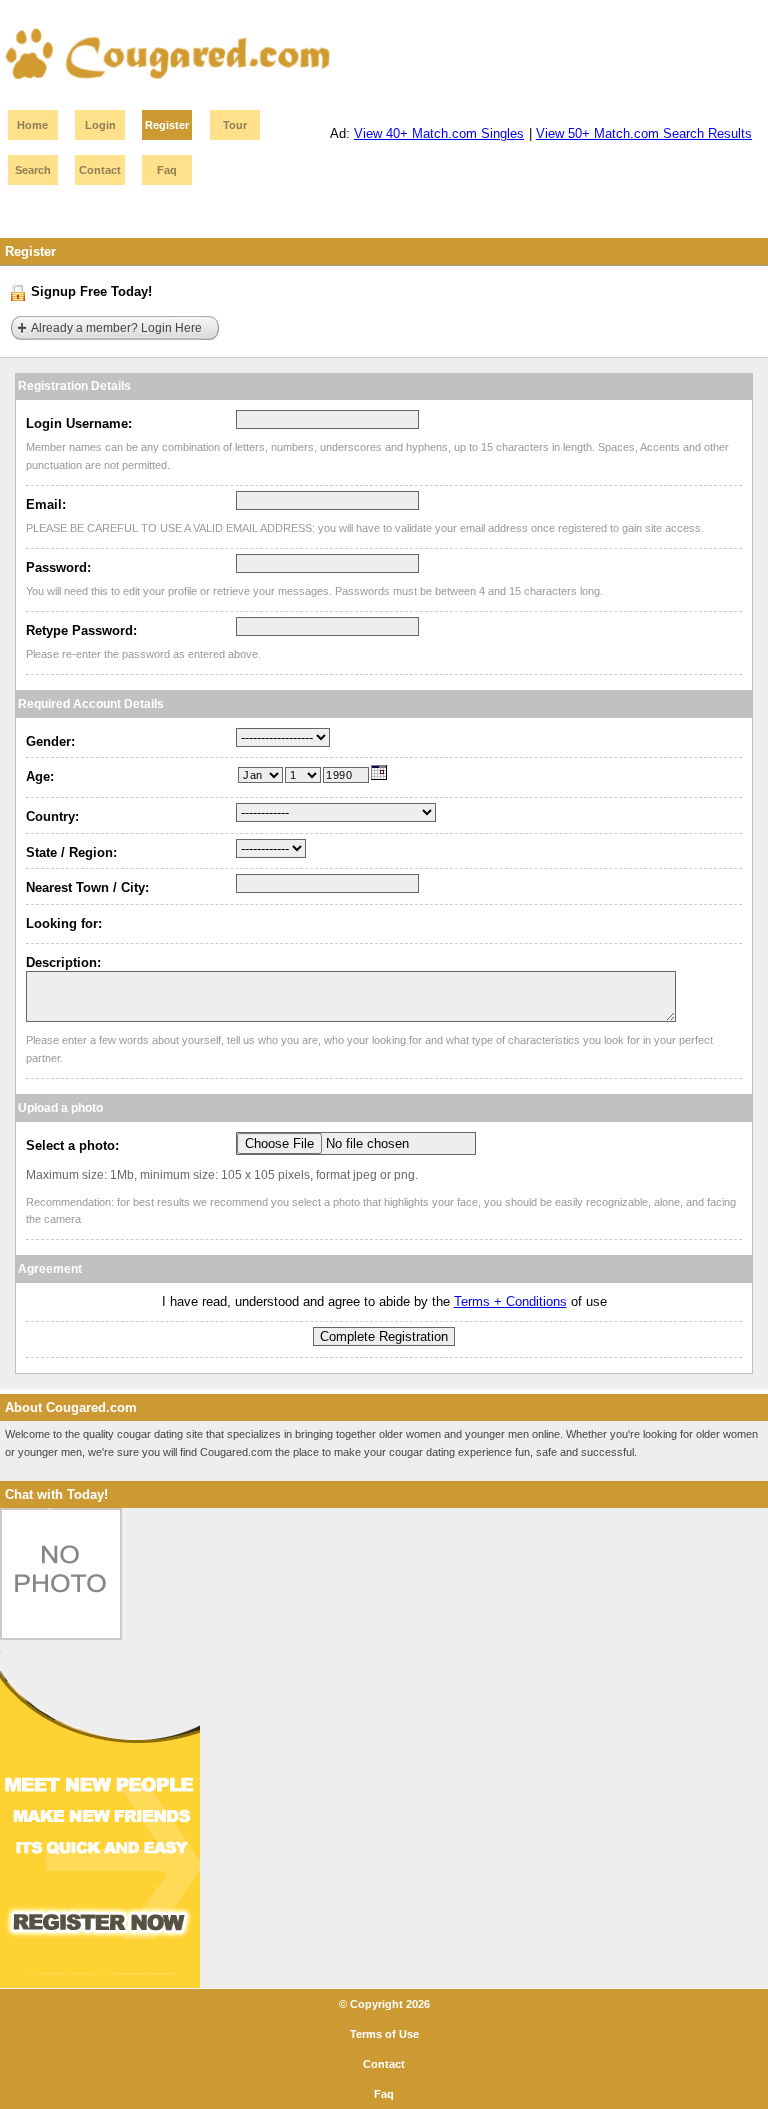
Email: (46, 504)
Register (167, 125)
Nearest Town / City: (87, 887)
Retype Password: (81, 630)
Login (100, 125)
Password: (58, 567)
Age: (40, 776)
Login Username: (79, 423)
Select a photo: (72, 1145)
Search (33, 170)
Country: (52, 816)
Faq (167, 170)
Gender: (50, 741)
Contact (100, 170)
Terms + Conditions (510, 1301)
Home (32, 125)
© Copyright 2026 (384, 2004)
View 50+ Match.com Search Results (644, 133)
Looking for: (64, 923)
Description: (63, 962)
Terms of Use (384, 2034)
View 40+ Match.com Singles (439, 133)
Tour (235, 125)
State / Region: (71, 852)
